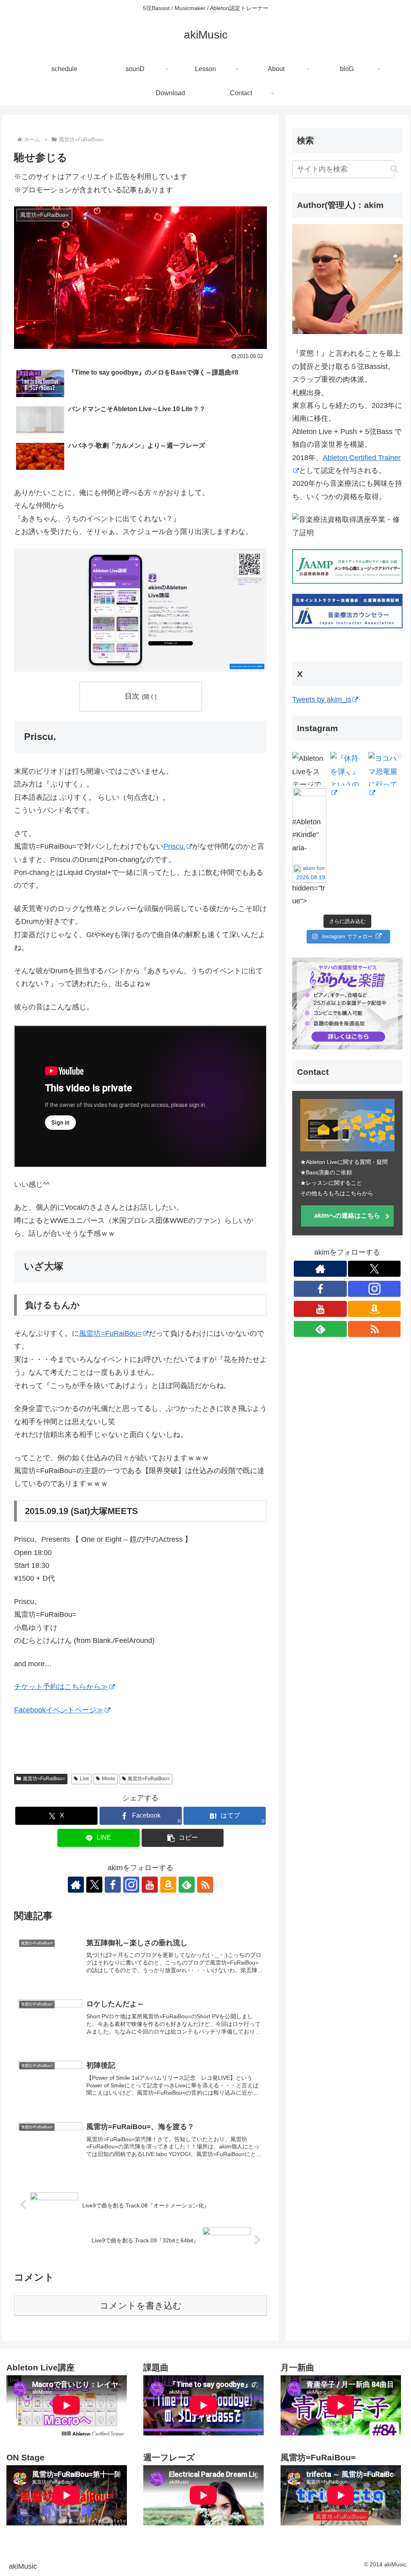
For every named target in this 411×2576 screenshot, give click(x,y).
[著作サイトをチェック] (76, 1885)
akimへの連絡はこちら (347, 1216)
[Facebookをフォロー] (113, 1885)
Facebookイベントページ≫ (59, 1710)
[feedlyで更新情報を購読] (187, 1885)
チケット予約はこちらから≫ (61, 1687)
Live (84, 1779)
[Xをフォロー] (94, 1885)
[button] (183, 1838)
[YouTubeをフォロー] (150, 1885)
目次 (132, 696)
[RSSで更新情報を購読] (205, 1885)
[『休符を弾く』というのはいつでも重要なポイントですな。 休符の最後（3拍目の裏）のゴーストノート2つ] (347, 769)
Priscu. (174, 846)
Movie (109, 1779)
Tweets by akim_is (322, 699)
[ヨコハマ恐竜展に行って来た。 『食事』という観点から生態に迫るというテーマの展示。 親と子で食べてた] (386, 769)
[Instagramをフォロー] (131, 1885)
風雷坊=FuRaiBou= (110, 1333)
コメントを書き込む (141, 2306)
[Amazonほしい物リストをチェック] (168, 1885)
